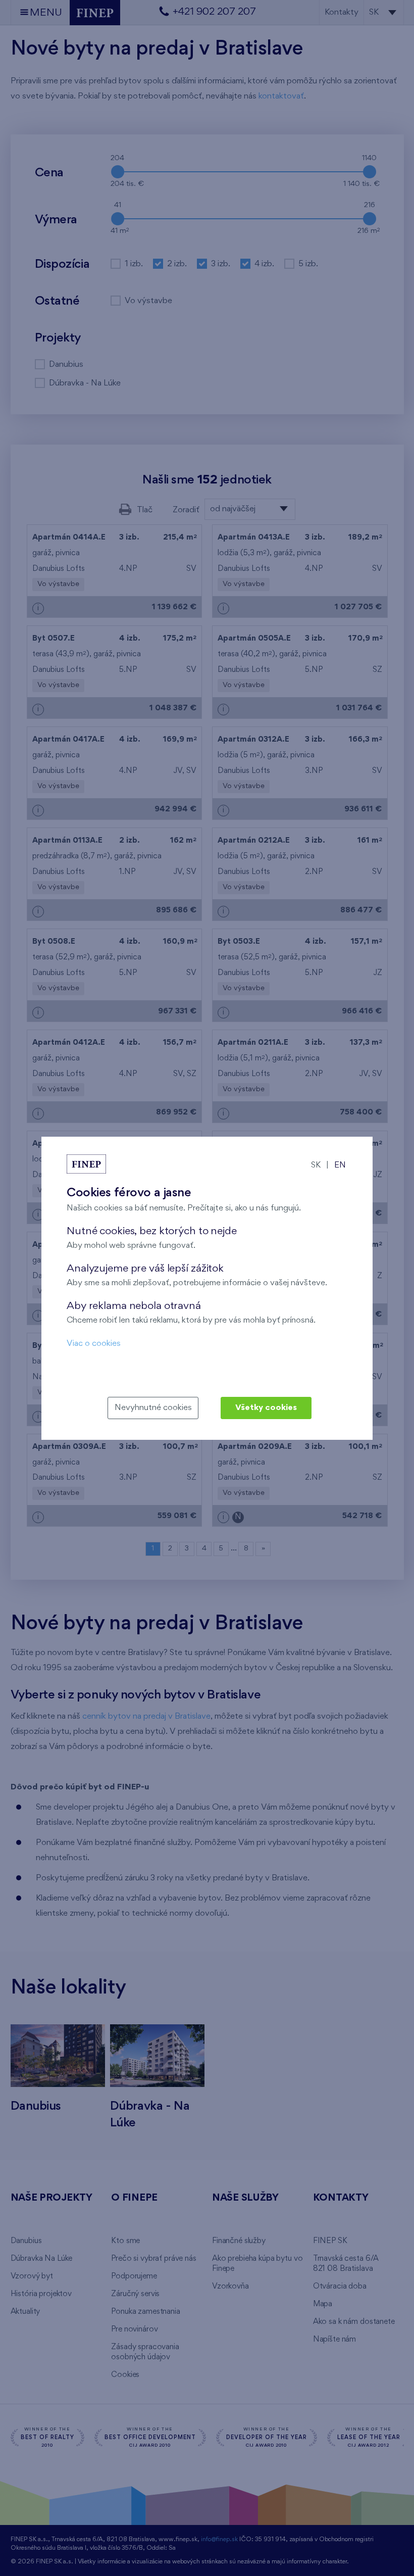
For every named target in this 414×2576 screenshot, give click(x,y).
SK (316, 1165)
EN (340, 1165)
